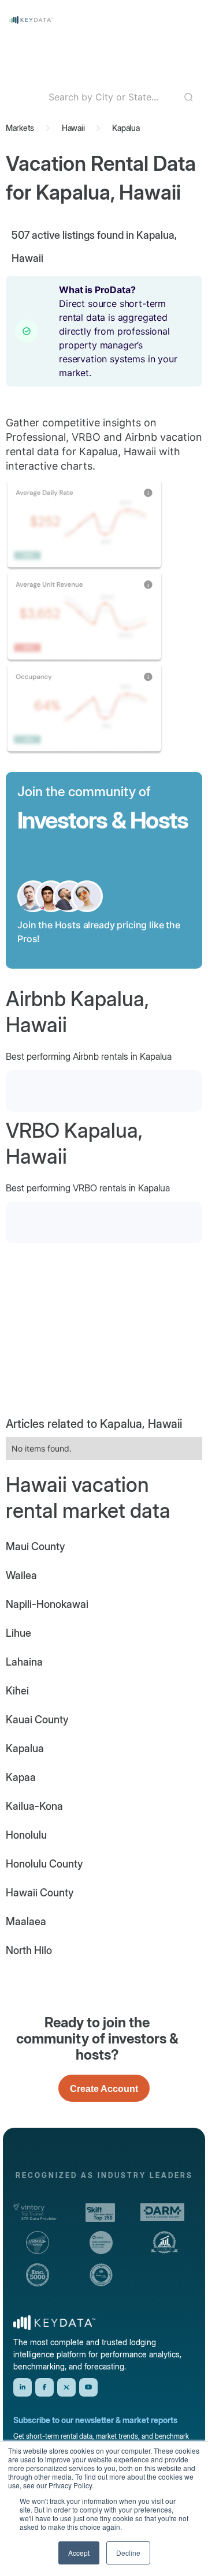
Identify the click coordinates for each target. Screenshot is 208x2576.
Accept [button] (79, 2553)
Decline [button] (128, 2553)
